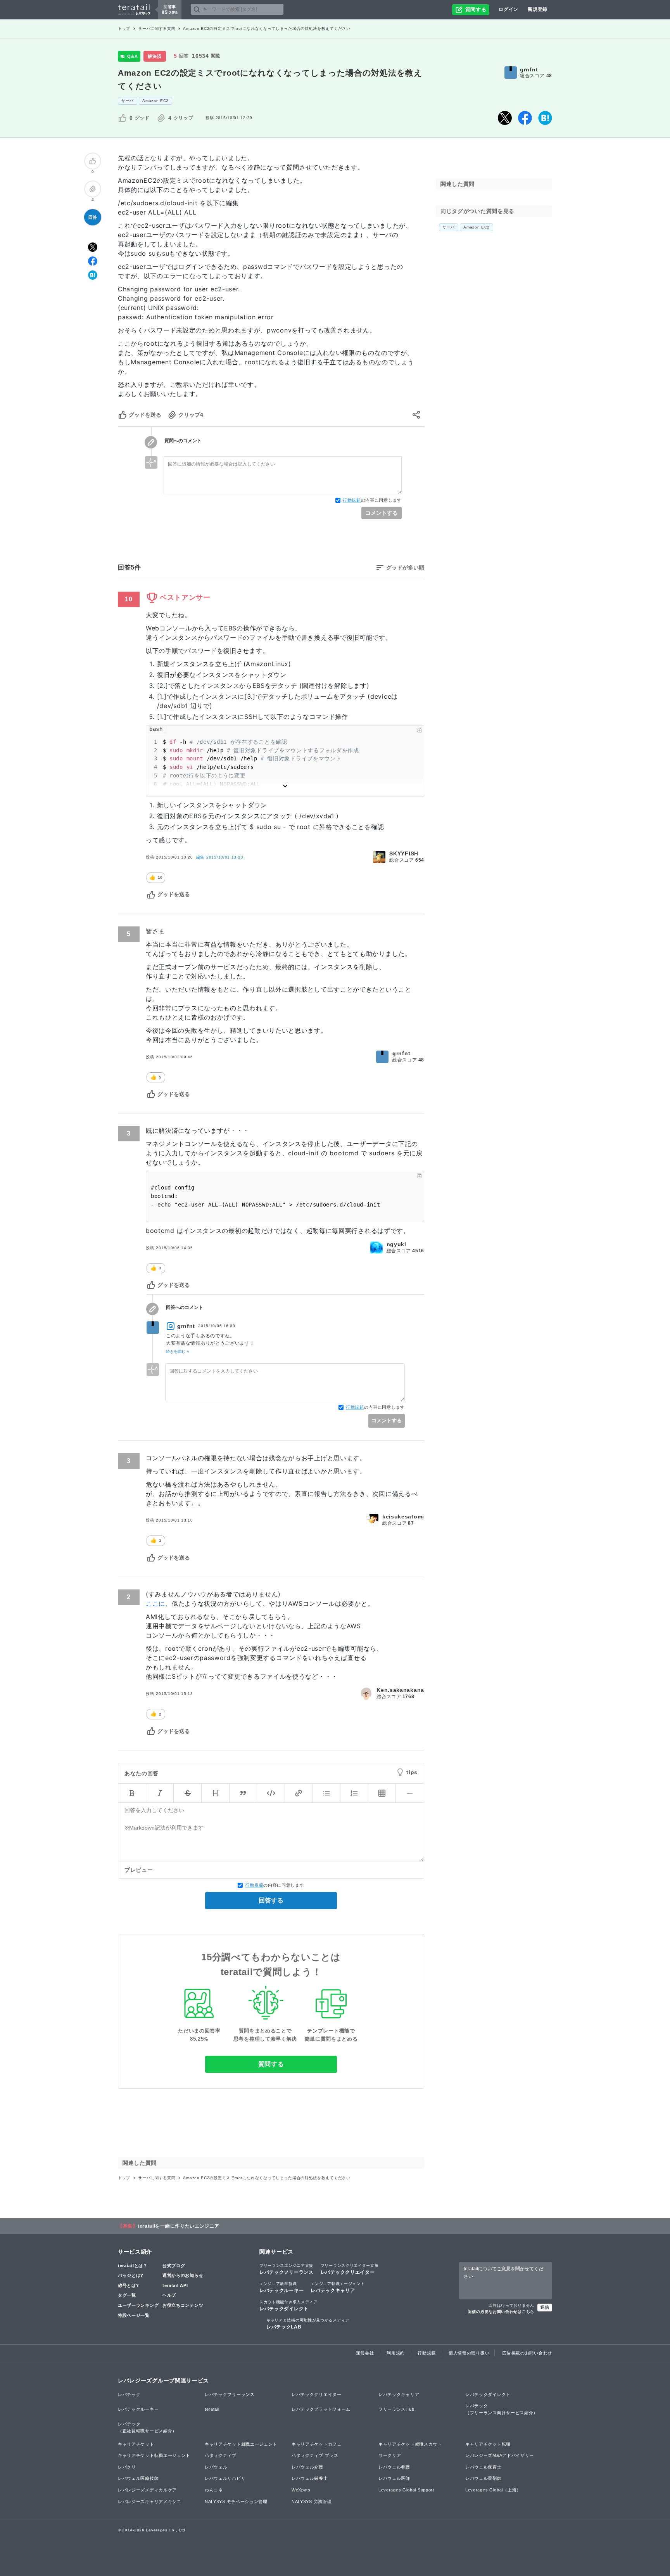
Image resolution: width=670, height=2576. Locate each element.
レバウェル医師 (394, 2478)
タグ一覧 (127, 2295)
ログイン (509, 9)
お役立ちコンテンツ (183, 2305)
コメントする (382, 513)
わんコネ (214, 2490)
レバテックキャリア (338, 2287)
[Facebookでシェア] (525, 118)
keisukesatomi (403, 1517)
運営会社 (365, 2353)
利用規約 (396, 2353)
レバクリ (127, 2467)
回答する (271, 1900)
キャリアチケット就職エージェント (241, 2444)
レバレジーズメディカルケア (147, 2490)
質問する (271, 2064)
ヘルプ (169, 2295)
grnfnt (529, 69)
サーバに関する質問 (157, 29)
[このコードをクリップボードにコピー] (419, 730)
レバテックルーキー (281, 2287)
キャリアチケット (136, 2444)
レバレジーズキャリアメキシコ (150, 2502)
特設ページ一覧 (134, 2315)
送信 (545, 2307)
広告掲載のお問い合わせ (527, 2353)
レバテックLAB (308, 2324)
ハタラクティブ (221, 2455)
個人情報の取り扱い (469, 2353)
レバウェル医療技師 (138, 2478)
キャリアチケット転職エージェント (154, 2455)
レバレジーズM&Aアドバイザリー (500, 2455)
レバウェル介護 (307, 2467)
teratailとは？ (133, 2266)
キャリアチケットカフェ (317, 2444)
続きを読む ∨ (178, 1351)
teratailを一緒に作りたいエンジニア (179, 2226)
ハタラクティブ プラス (315, 2455)
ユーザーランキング (138, 2305)
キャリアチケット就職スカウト (410, 2444)
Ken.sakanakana (400, 1690)
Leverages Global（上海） (493, 2490)
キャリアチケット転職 (488, 2444)
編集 (220, 857)
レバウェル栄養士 (310, 2478)
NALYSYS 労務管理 (312, 2502)
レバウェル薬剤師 (484, 2478)
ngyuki (396, 1244)
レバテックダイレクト (288, 2306)
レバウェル (216, 2467)
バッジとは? (131, 2275)
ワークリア (390, 2455)
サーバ (128, 101)
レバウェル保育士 (484, 2467)
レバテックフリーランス (287, 2269)
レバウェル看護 (394, 2467)
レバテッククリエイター (350, 2269)
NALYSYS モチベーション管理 (236, 2502)
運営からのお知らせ (183, 2275)
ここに (155, 1603)
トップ (124, 29)
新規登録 (538, 9)
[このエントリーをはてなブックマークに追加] (545, 118)
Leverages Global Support (406, 2490)
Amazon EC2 (155, 101)
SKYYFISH (404, 853)
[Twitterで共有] (505, 118)
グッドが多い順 (405, 568)
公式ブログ (174, 2266)
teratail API (175, 2285)
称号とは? (129, 2285)
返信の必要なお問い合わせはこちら (501, 2312)
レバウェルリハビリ (225, 2478)
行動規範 (352, 500)
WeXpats (301, 2490)
